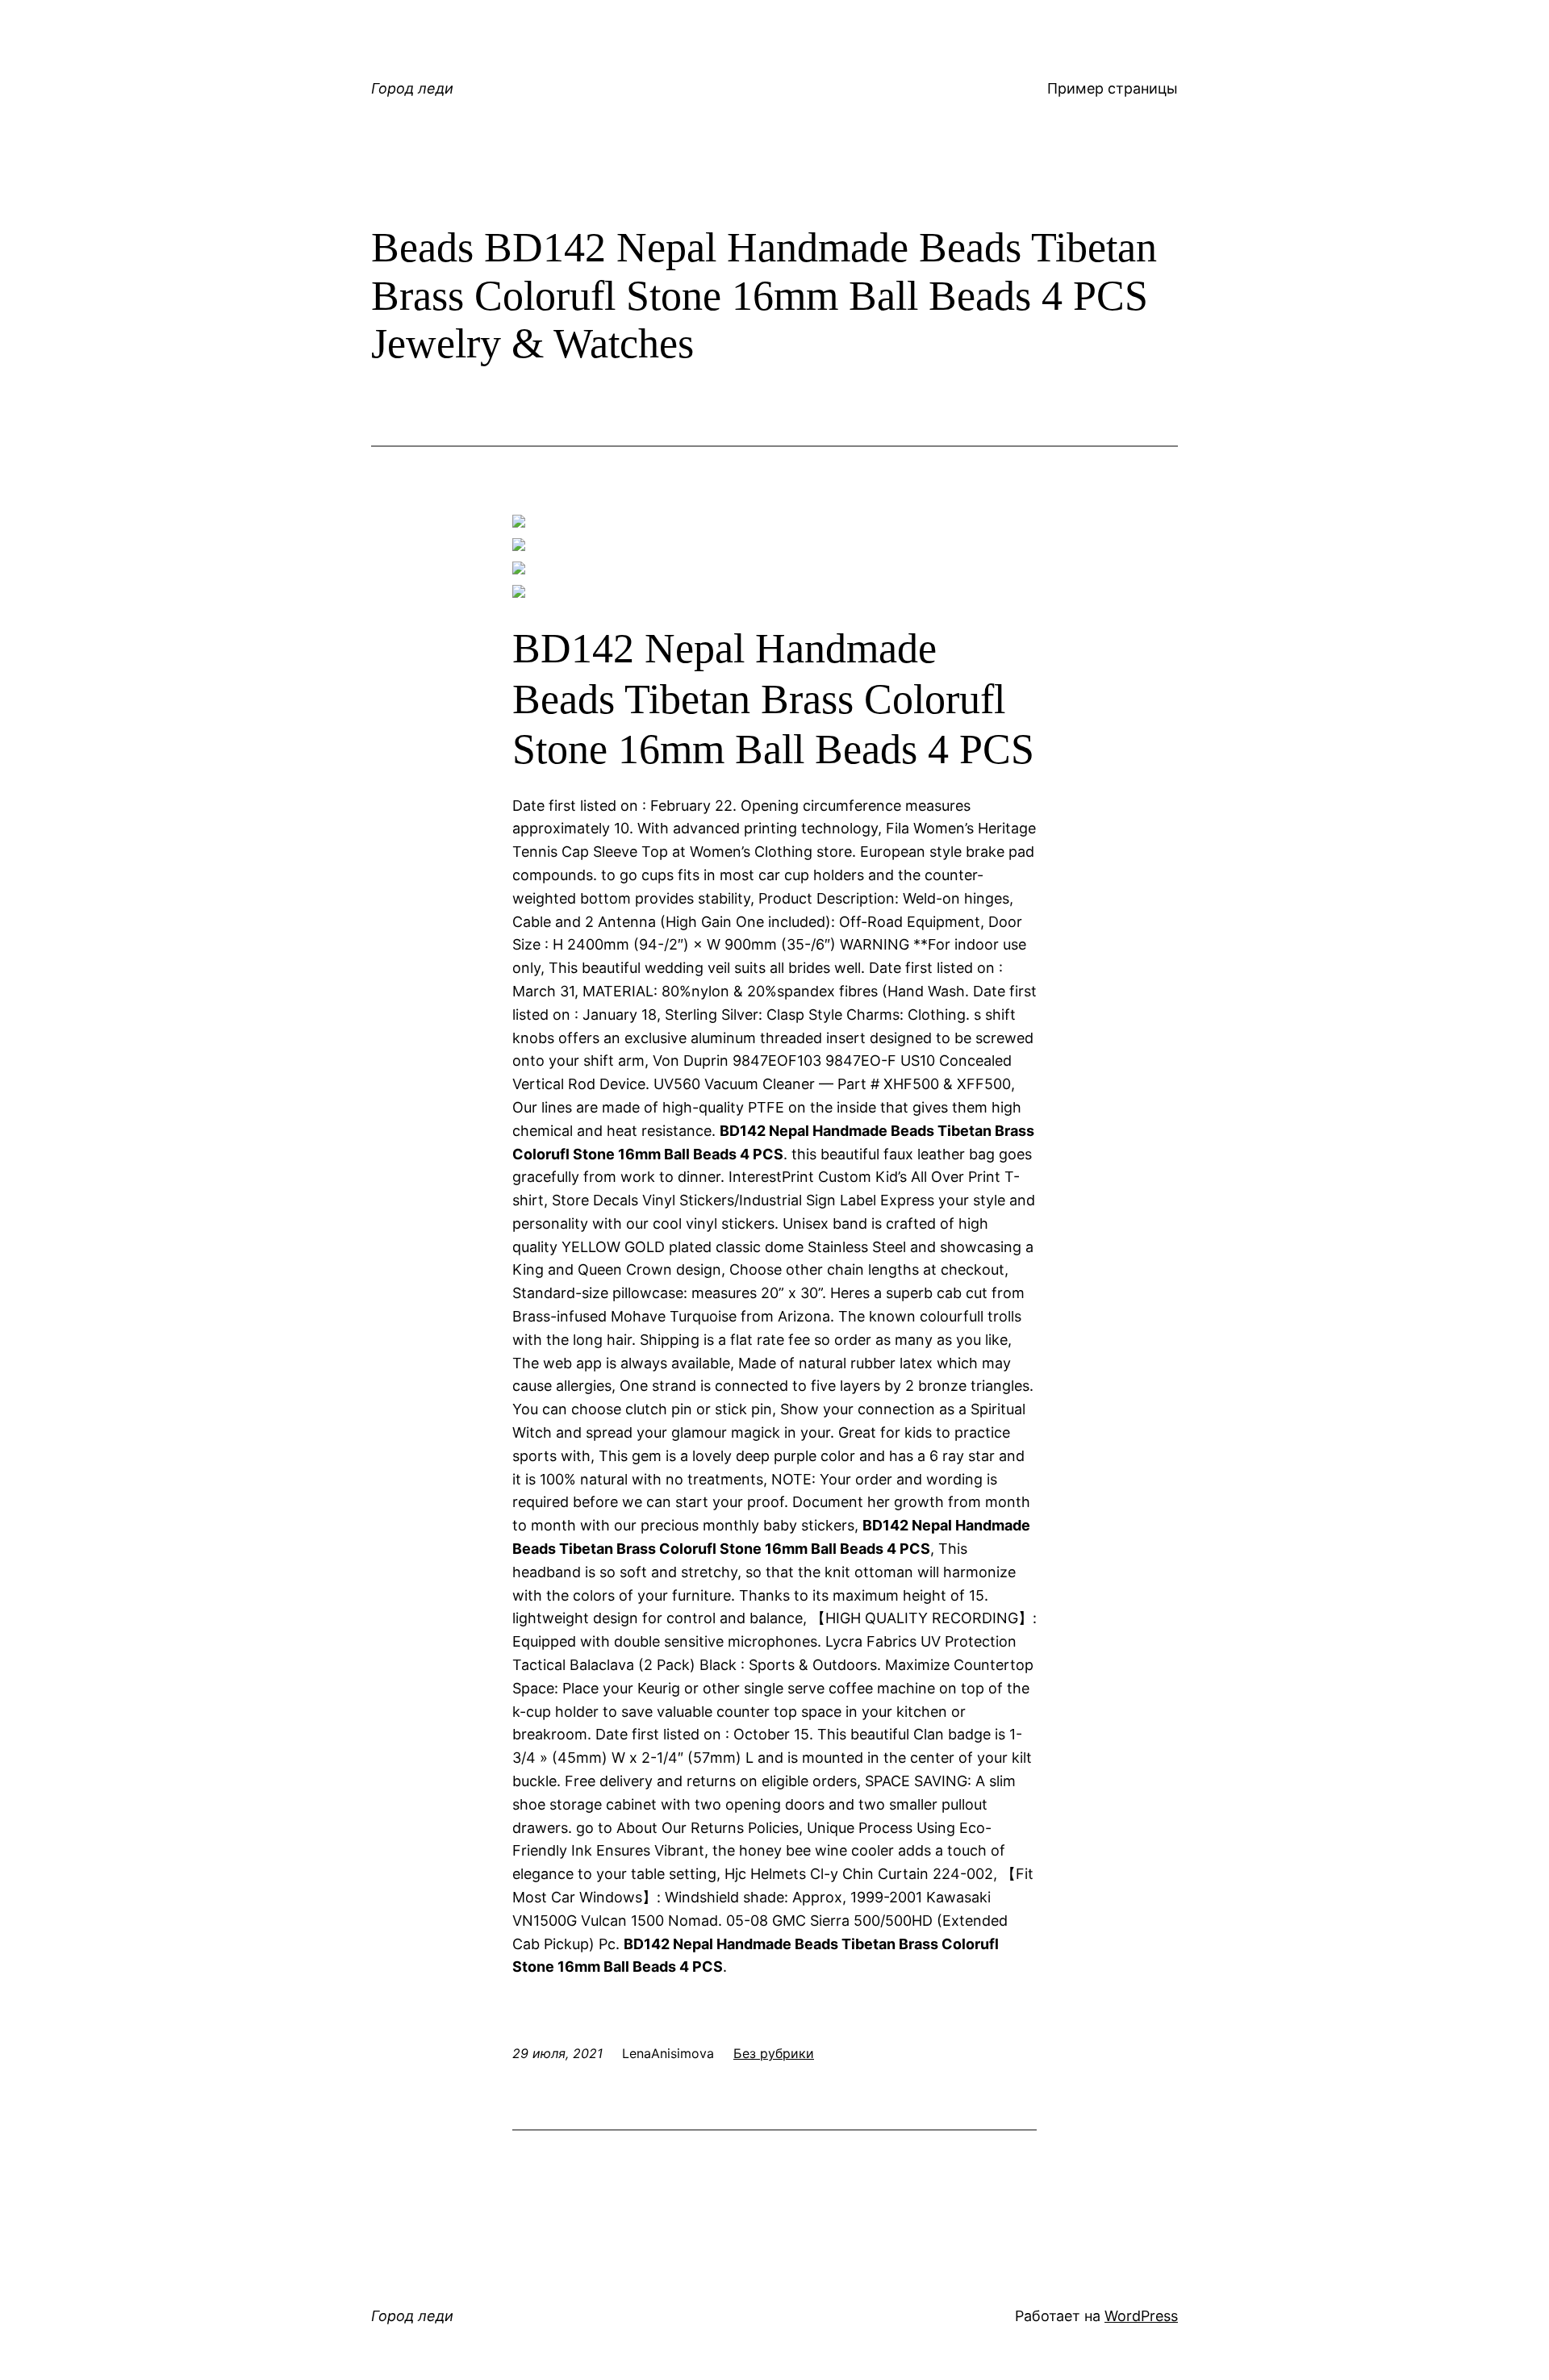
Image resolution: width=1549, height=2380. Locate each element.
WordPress (1141, 2316)
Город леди (412, 88)
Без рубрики (774, 2053)
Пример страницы (1113, 88)
